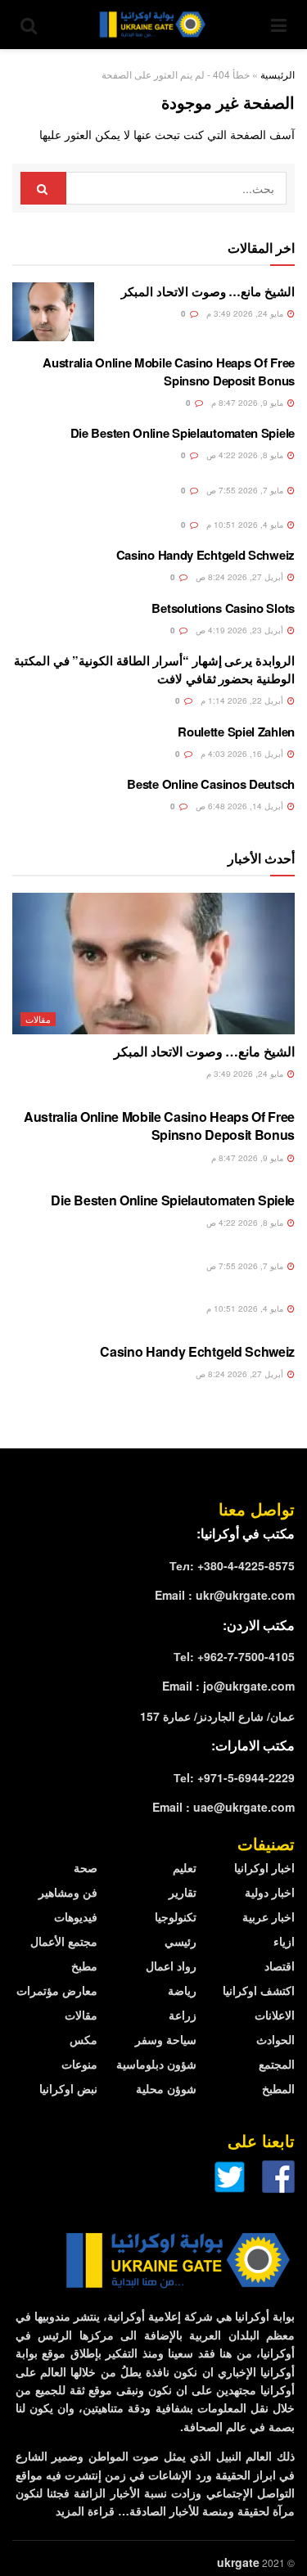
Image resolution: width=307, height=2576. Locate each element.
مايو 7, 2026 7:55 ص (246, 490)
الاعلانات (275, 2015)
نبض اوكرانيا (68, 2088)
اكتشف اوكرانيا (259, 1990)
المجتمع (277, 2064)
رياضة (182, 1990)
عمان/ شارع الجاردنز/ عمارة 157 (217, 1716)
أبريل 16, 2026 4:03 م (243, 754)
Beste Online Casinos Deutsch (211, 784)
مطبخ (84, 1966)
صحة (86, 1867)
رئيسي (181, 1941)
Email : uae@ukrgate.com (223, 1807)
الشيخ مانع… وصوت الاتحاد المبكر (208, 291)
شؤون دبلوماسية (156, 2064)
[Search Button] (43, 188)
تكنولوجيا (176, 1916)
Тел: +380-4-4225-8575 (232, 1565)
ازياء (284, 1941)
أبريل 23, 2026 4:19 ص (241, 630)
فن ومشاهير (68, 1892)
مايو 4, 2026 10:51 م (246, 525)
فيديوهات (76, 1916)
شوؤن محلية (166, 2088)
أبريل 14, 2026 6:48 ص (241, 806)
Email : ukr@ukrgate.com (225, 1595)
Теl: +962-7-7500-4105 (234, 1656)
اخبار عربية (269, 1916)
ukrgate (238, 2562)
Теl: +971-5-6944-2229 (234, 1777)
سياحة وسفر (166, 2039)
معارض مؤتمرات (57, 1990)
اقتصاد (280, 1966)
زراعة (183, 2015)
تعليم (185, 1867)
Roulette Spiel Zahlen (236, 732)
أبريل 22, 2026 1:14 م (243, 700)
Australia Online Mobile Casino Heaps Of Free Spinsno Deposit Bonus (169, 372)
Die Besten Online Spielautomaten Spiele (183, 433)
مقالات (38, 1019)
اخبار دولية (270, 1892)
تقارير (183, 1892)
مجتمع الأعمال (64, 1941)
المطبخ (278, 2088)
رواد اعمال (171, 1966)
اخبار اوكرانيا (264, 1867)
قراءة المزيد (85, 2511)
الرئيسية (278, 74)
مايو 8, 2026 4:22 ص (246, 455)
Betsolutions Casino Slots (223, 608)
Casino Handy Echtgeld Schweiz (205, 555)
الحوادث (275, 2039)
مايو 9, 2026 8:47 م (248, 403)
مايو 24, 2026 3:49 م (246, 313)
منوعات (79, 2064)
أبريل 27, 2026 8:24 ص (241, 577)
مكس (84, 2039)
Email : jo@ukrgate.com (228, 1686)
